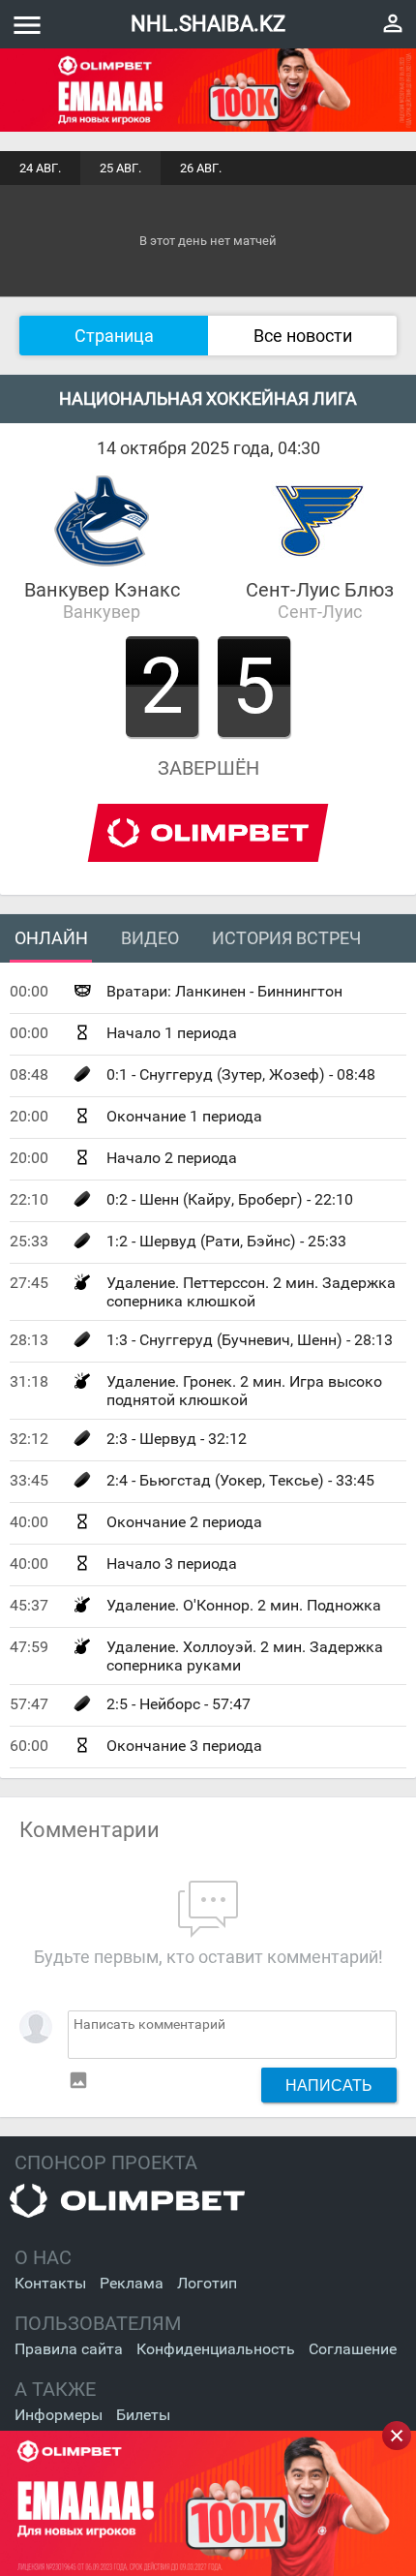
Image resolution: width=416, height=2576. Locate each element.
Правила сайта (69, 2349)
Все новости (303, 336)
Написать (329, 2085)
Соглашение (353, 2349)
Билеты (143, 2415)
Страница (114, 336)
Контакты (50, 2283)
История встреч (286, 938)
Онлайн (51, 938)
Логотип (207, 2283)
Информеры (59, 2415)
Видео (150, 938)
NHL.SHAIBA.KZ (208, 24)
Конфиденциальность (216, 2349)
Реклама (132, 2283)
